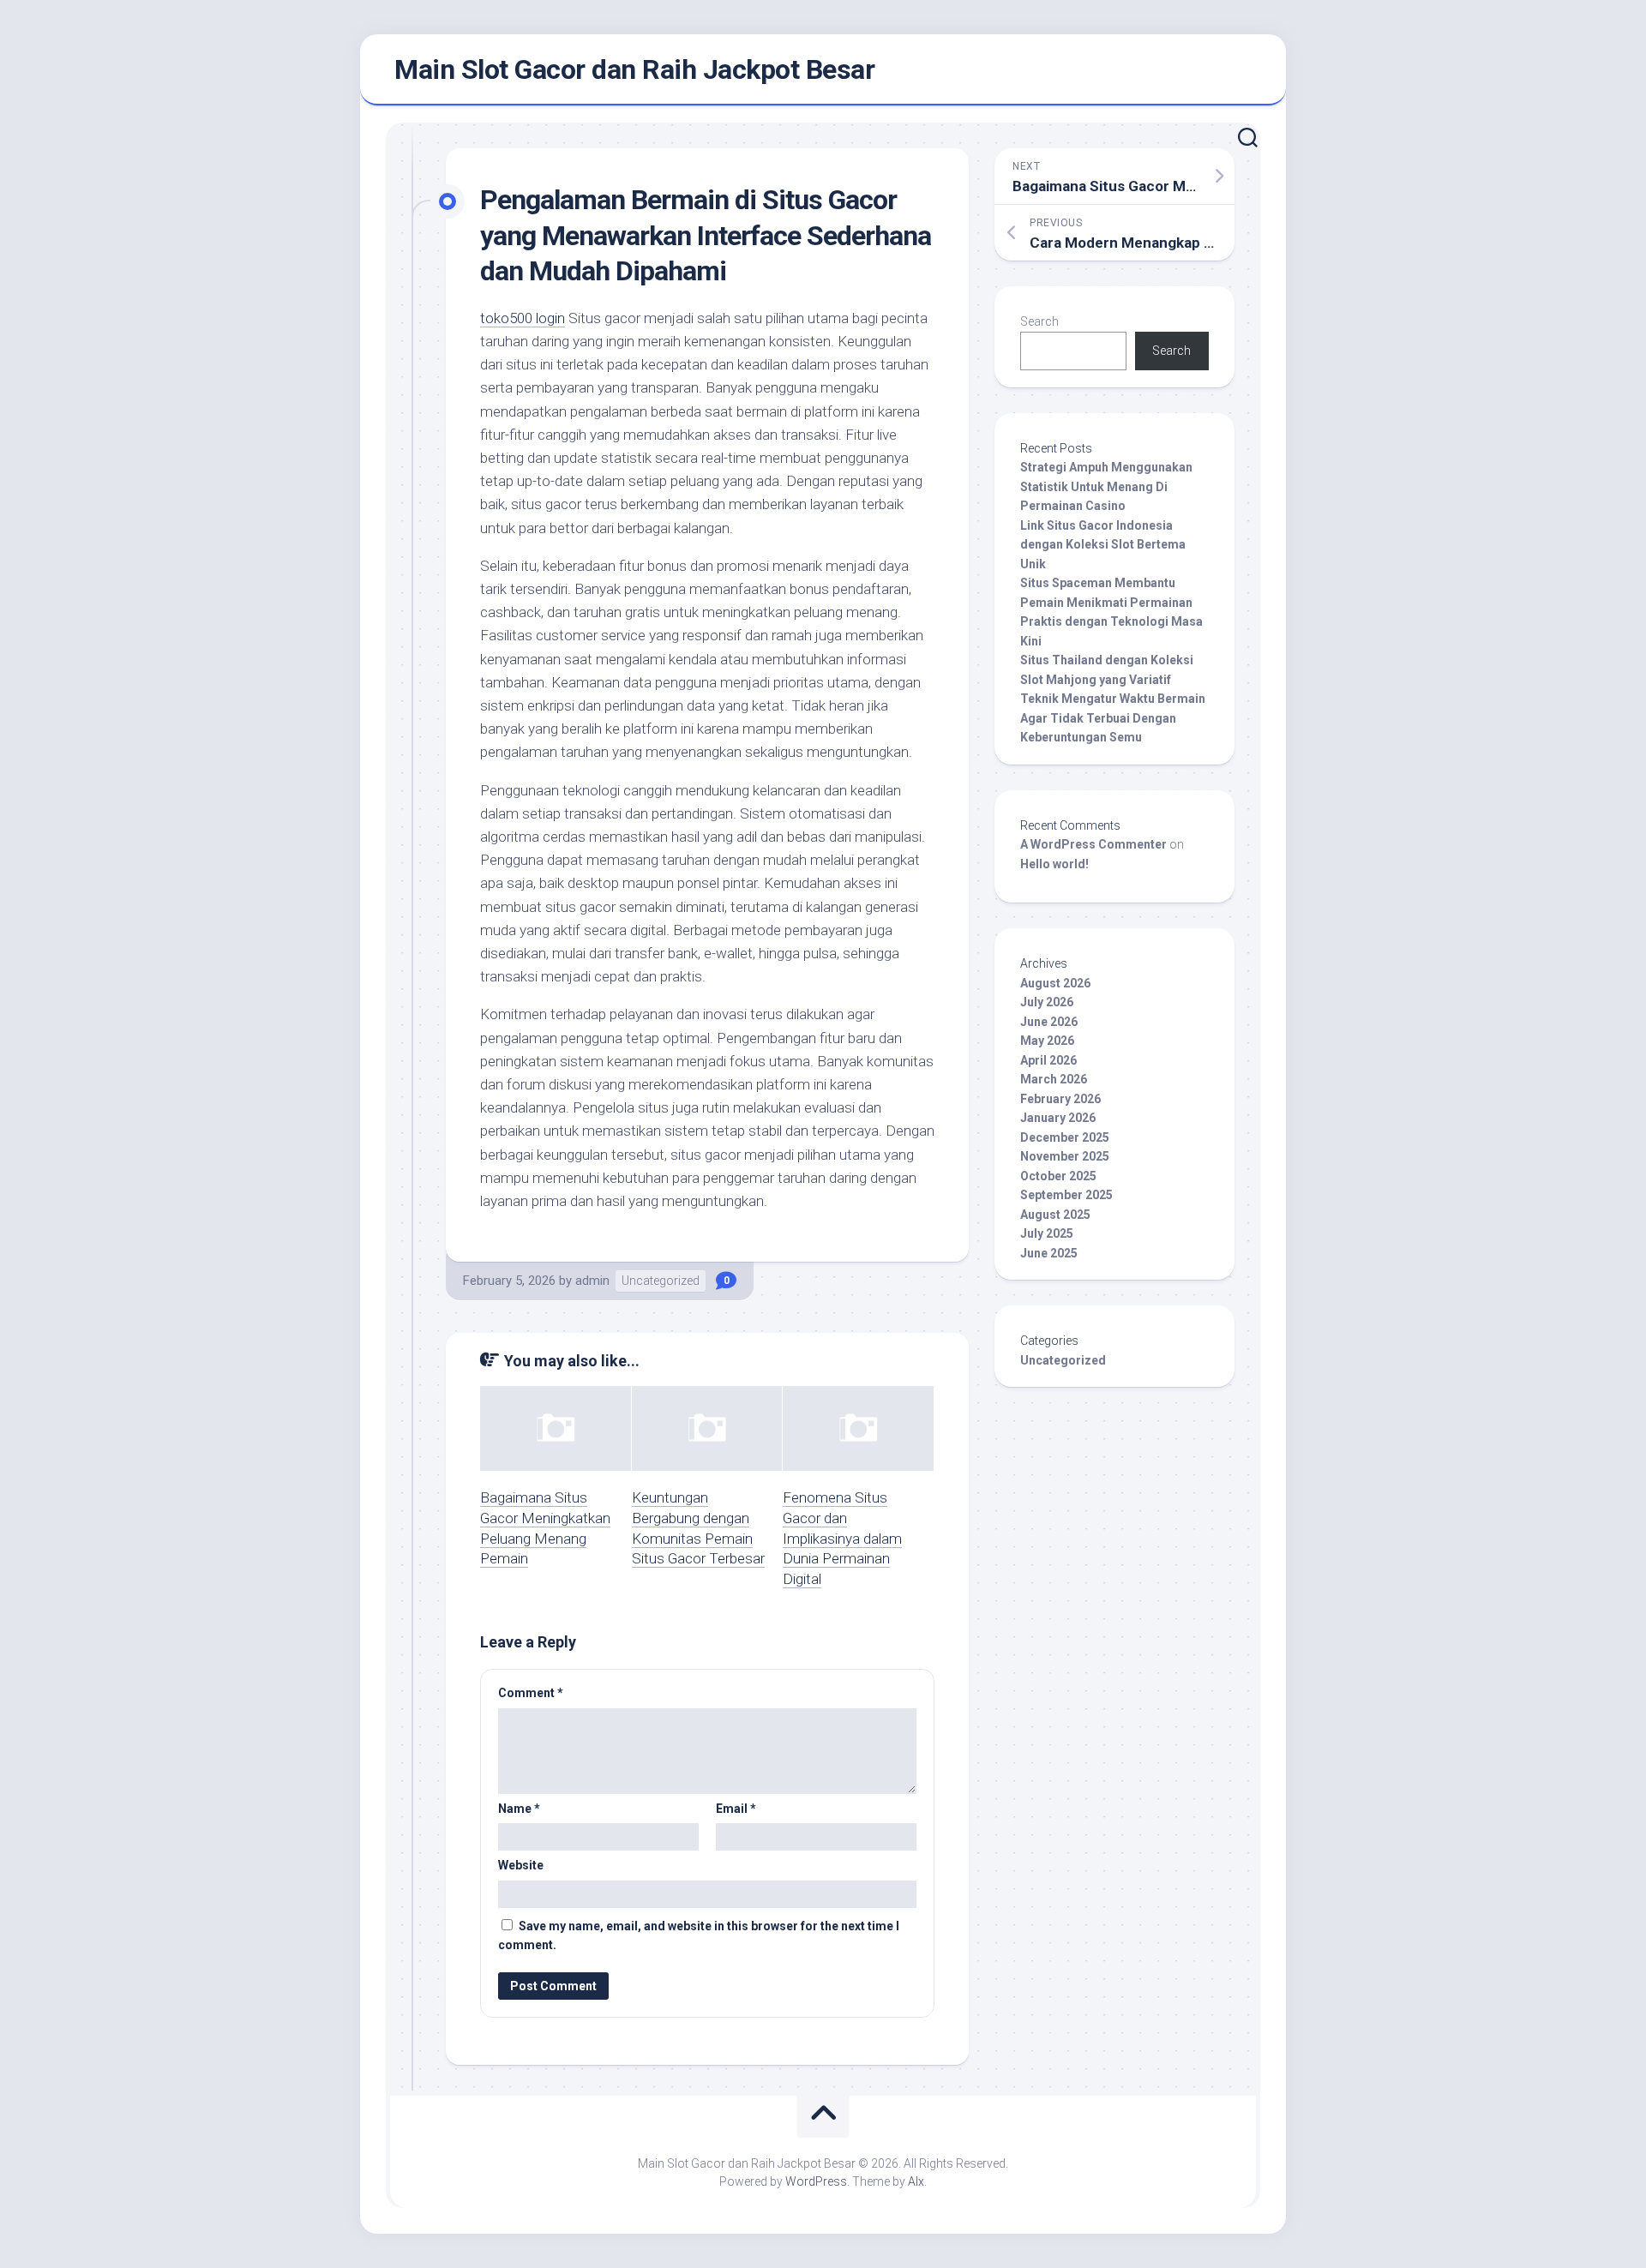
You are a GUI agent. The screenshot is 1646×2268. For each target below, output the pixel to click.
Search (1039, 321)
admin (592, 1281)
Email (736, 1809)
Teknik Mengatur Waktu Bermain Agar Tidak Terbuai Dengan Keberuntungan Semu (1113, 718)
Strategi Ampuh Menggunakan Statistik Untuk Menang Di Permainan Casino (1106, 486)
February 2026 (1060, 1099)
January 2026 (1058, 1118)
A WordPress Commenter (1093, 844)
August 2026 (1055, 983)
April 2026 (1048, 1060)
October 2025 (1058, 1176)
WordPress (816, 2181)
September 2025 (1066, 1195)
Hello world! (1054, 864)
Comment (531, 1693)
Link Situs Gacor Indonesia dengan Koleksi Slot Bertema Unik (1103, 545)
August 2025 (1055, 1215)
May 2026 (1047, 1041)
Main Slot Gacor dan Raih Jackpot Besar (634, 69)
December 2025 (1065, 1137)
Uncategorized (661, 1281)
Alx (916, 2181)
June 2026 (1049, 1022)
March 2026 (1054, 1079)
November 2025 (1065, 1156)
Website (521, 1865)
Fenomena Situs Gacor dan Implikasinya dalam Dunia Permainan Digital (842, 1538)
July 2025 (1047, 1233)
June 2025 (1049, 1253)
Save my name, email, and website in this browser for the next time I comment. (699, 1936)
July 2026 (1047, 1002)
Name (519, 1809)
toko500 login (523, 318)
